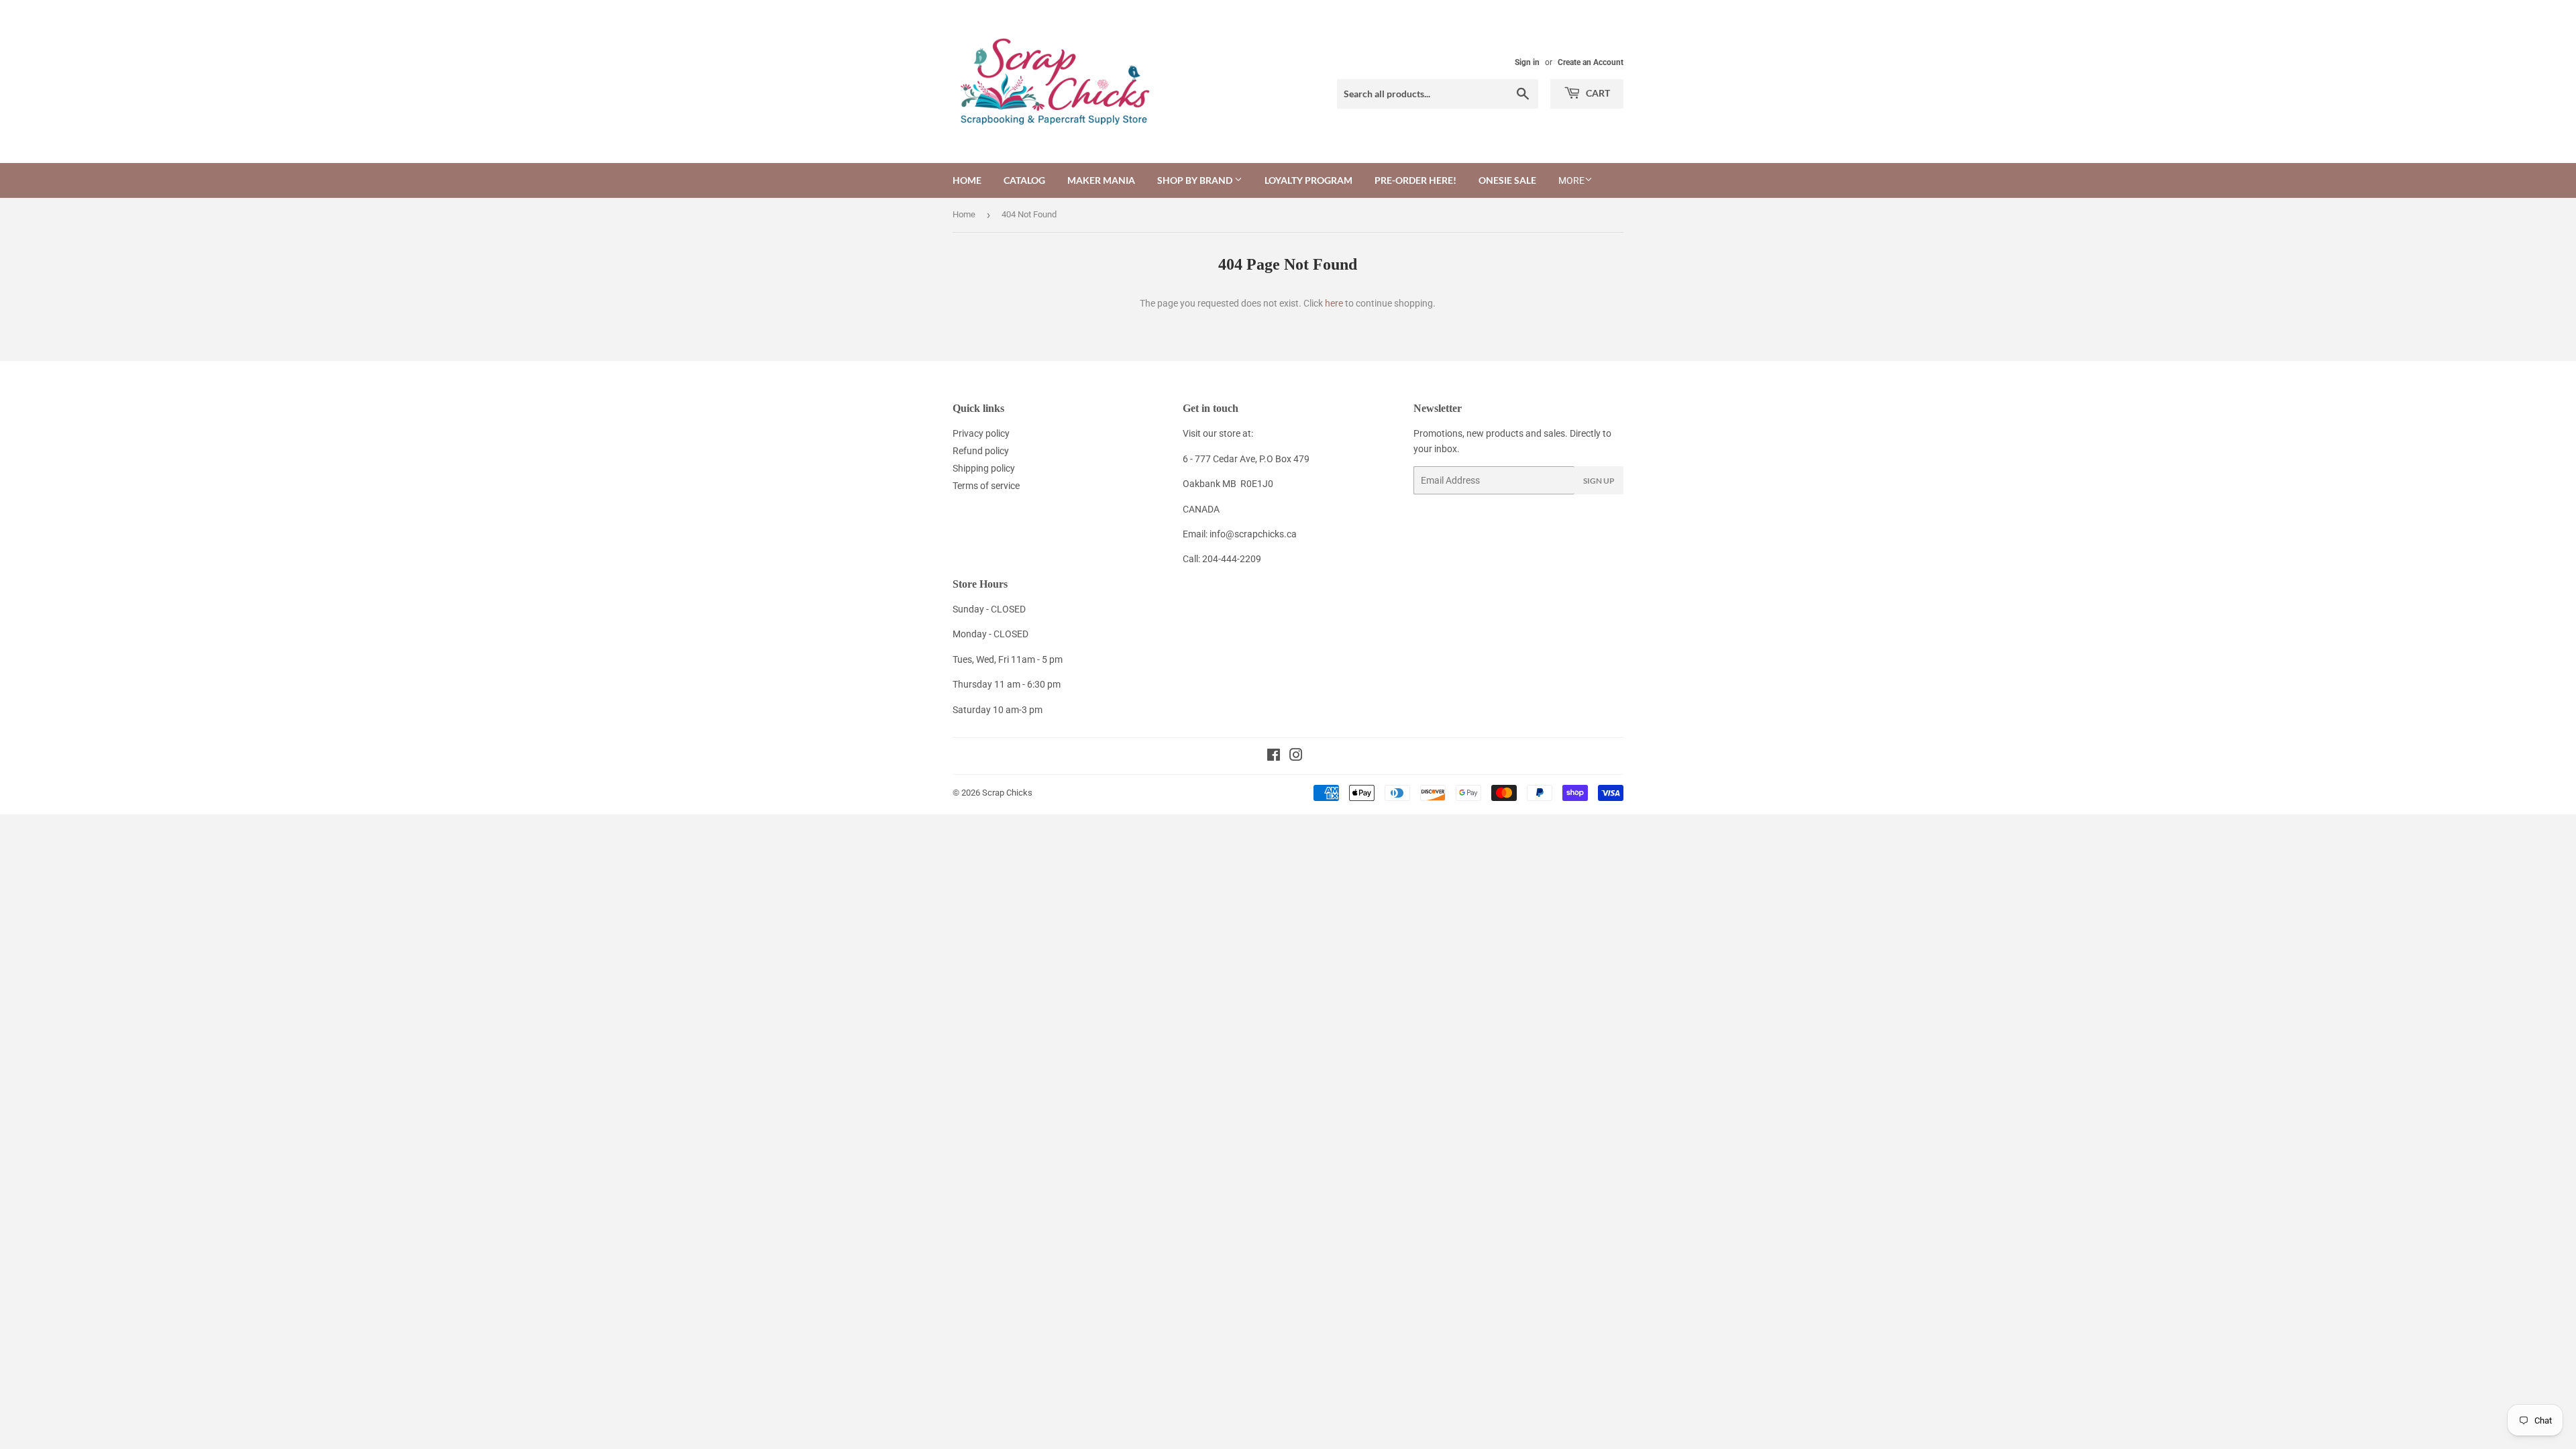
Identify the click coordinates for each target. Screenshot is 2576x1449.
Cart (1597, 93)
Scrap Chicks (1007, 793)
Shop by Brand (1196, 180)
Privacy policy (981, 433)
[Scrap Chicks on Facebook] (1274, 757)
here (1334, 303)
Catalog (1024, 180)
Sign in (1527, 62)
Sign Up (1599, 481)
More (1571, 180)
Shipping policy (984, 468)
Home (967, 180)
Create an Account (1591, 62)
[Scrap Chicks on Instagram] (1296, 757)
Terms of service (986, 486)
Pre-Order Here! (1415, 180)
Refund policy (981, 451)
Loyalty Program (1308, 180)
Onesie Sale (1507, 180)
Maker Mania (1101, 180)
